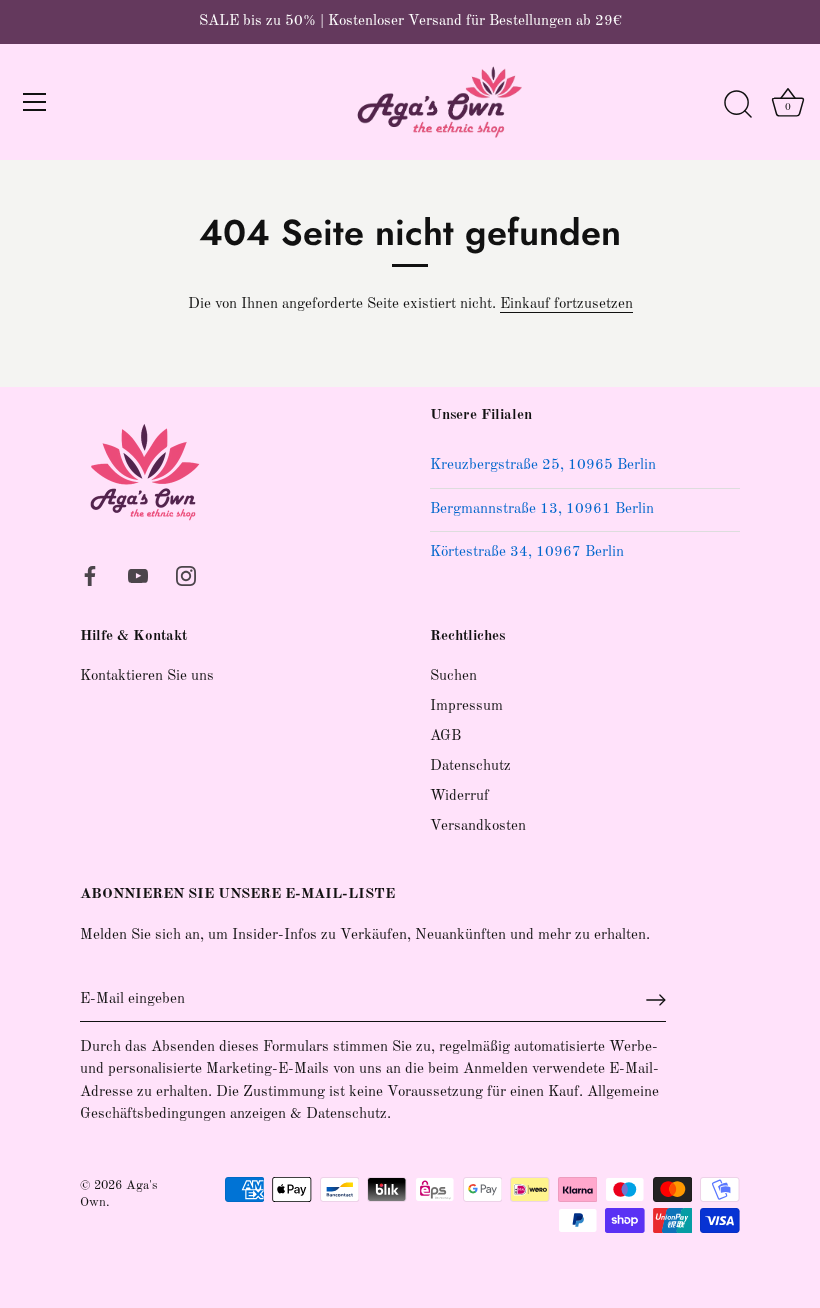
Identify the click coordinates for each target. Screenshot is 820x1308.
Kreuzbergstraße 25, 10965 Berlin (543, 465)
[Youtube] (138, 575)
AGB (445, 736)
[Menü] (35, 102)
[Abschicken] (656, 1000)
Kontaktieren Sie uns (147, 676)
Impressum (466, 706)
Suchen (453, 676)
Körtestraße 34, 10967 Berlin (527, 552)
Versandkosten (478, 826)
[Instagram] (186, 575)
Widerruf (459, 796)
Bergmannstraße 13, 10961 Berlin (542, 509)
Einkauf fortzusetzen (566, 304)
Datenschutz (470, 766)
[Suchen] (738, 105)
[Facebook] (90, 575)
